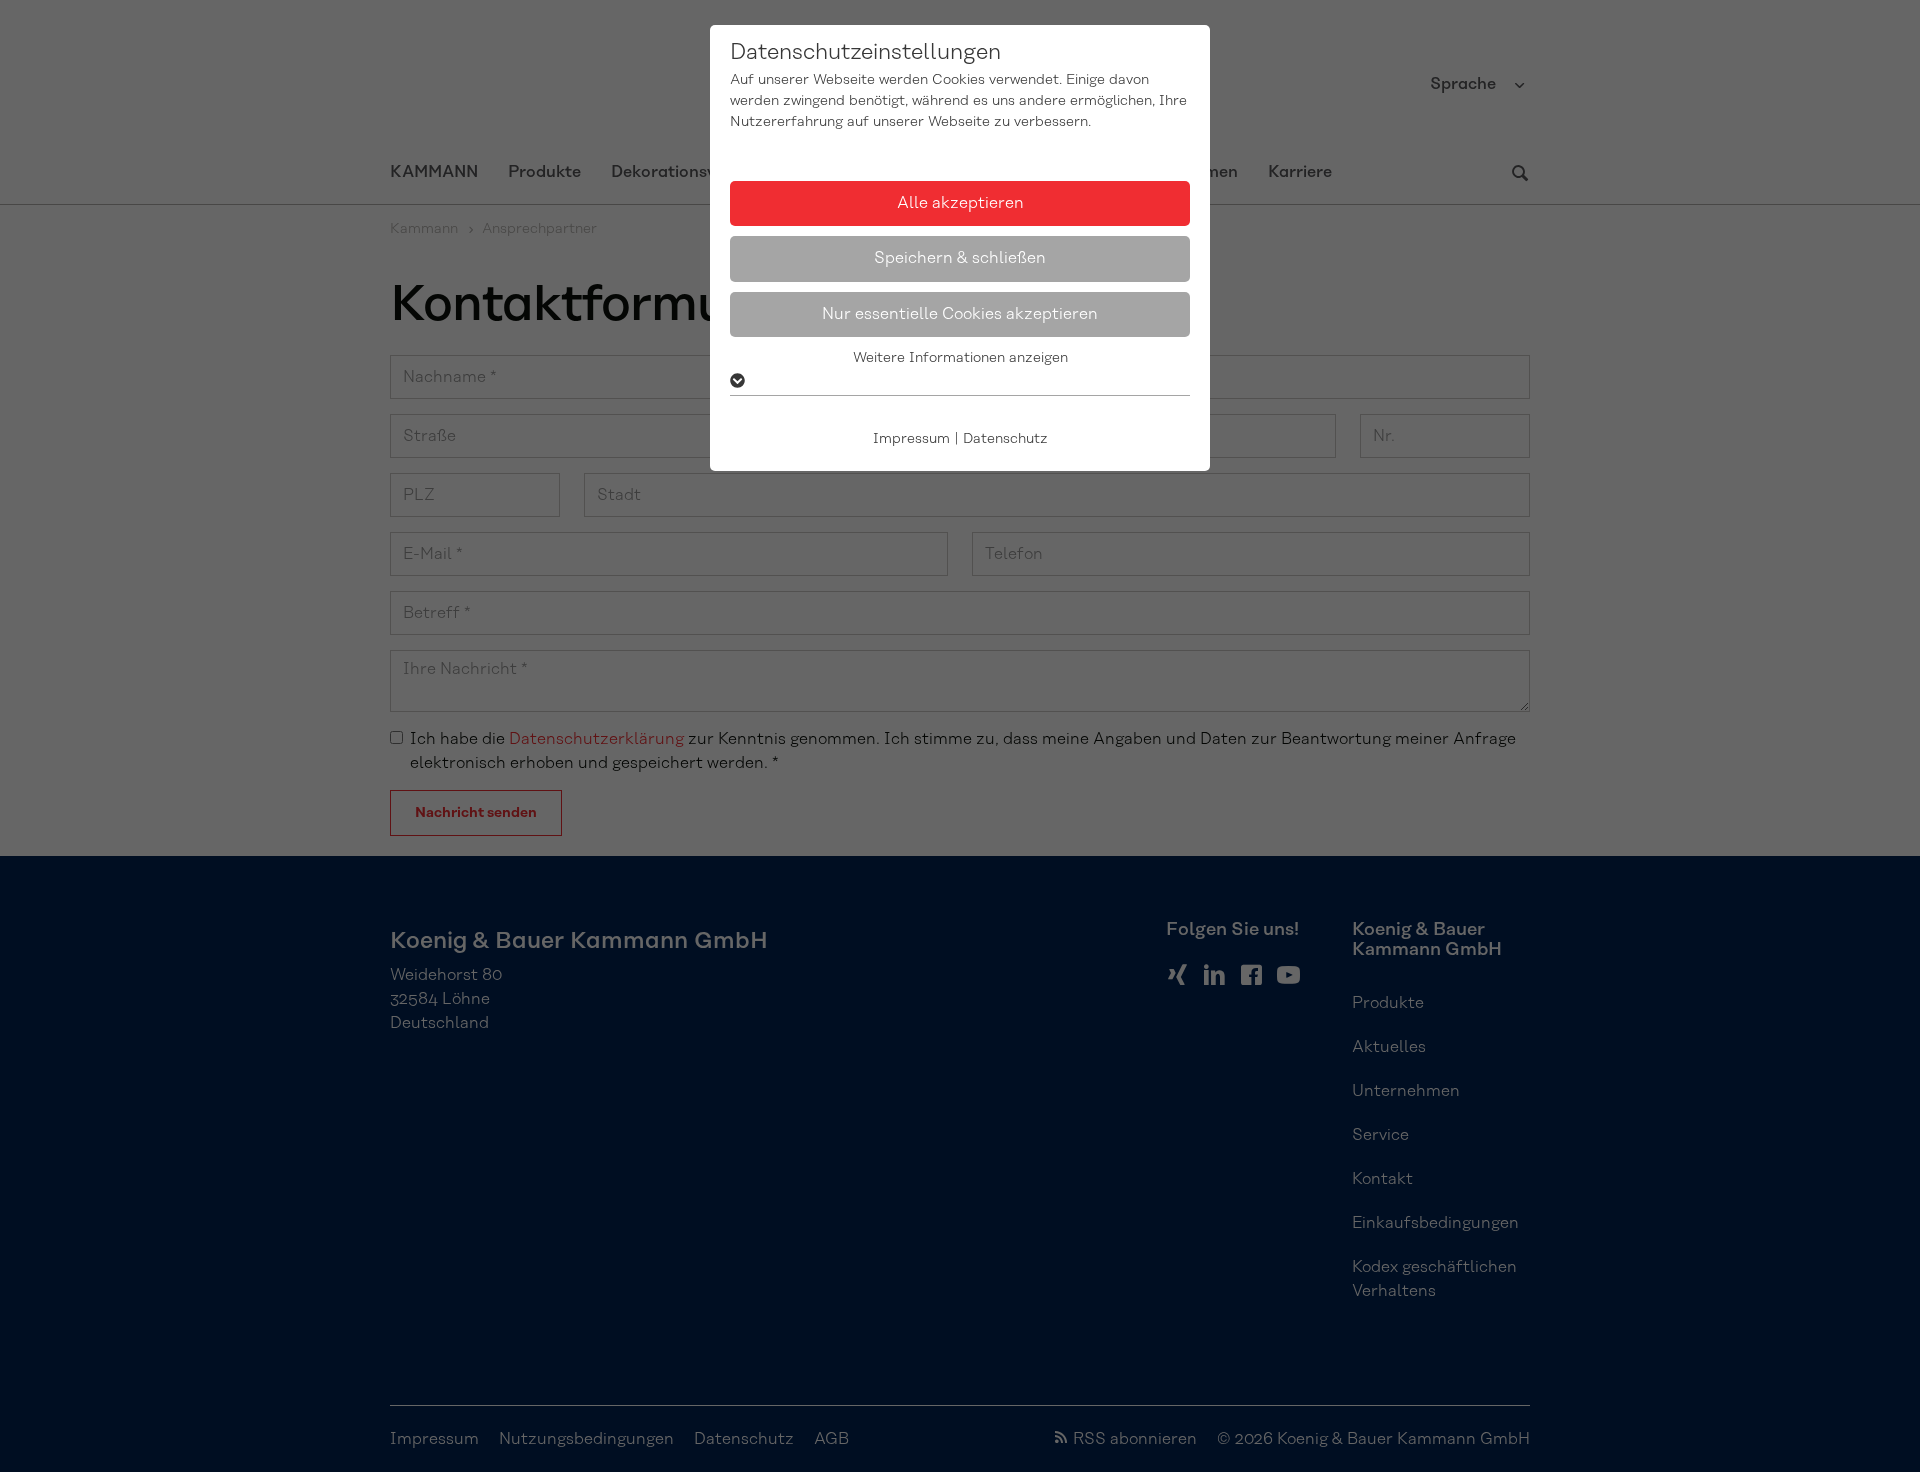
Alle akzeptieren (960, 203)
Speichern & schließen (960, 258)
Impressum (911, 439)
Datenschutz (1005, 439)
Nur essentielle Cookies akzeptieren (960, 314)
